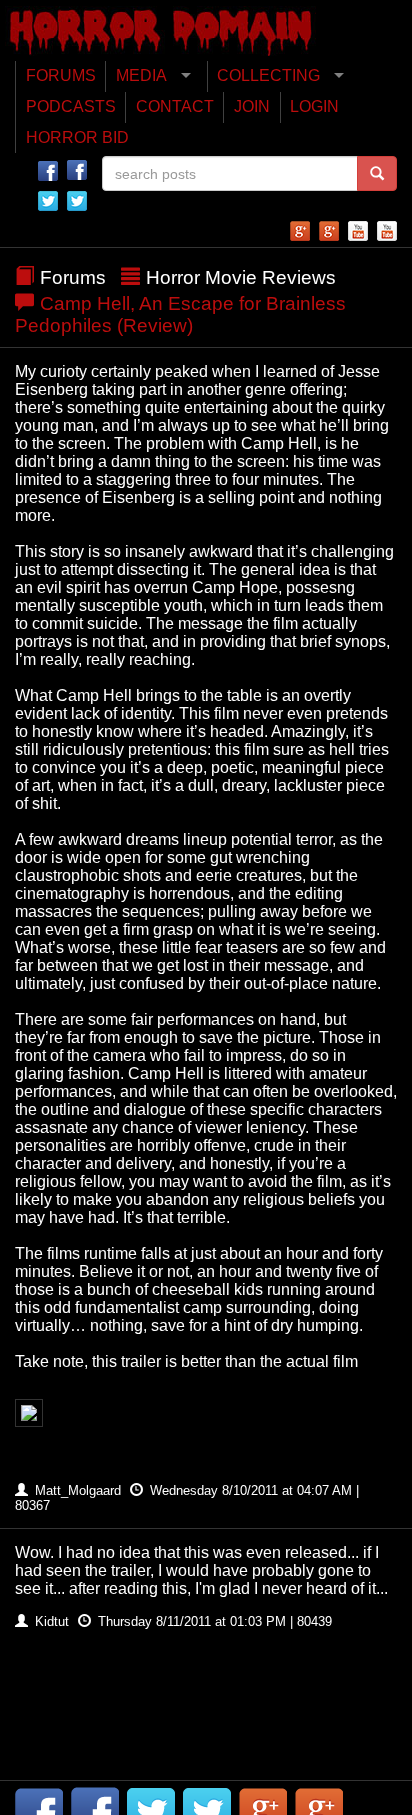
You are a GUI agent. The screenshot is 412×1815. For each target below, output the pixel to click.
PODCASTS (71, 106)
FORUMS (61, 75)
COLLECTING (268, 75)
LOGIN (314, 106)
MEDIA (141, 75)
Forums (73, 277)
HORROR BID (77, 137)
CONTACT (175, 106)
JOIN (252, 106)
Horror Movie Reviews (241, 277)
